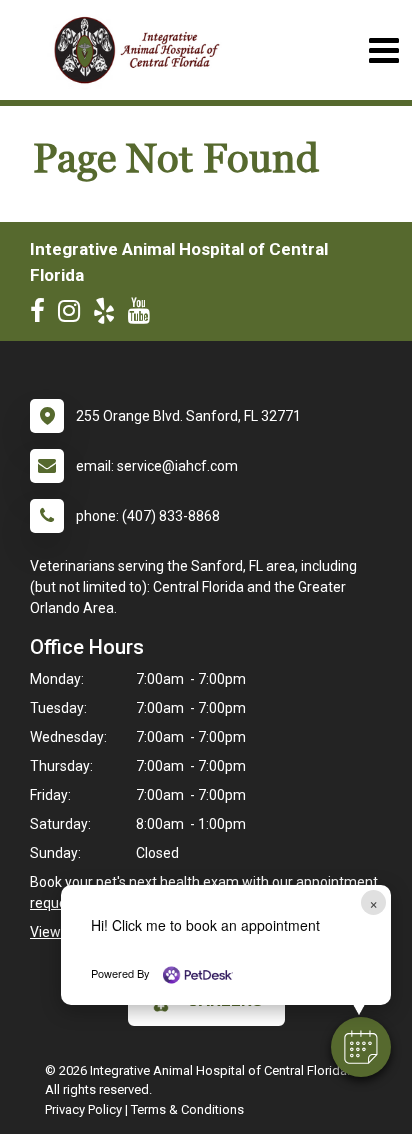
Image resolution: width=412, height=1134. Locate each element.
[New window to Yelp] (109, 315)
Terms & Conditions (187, 1109)
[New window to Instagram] (74, 315)
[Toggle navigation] (383, 50)
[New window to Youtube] (144, 315)
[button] (361, 1047)
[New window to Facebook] (42, 315)
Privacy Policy (83, 1109)
